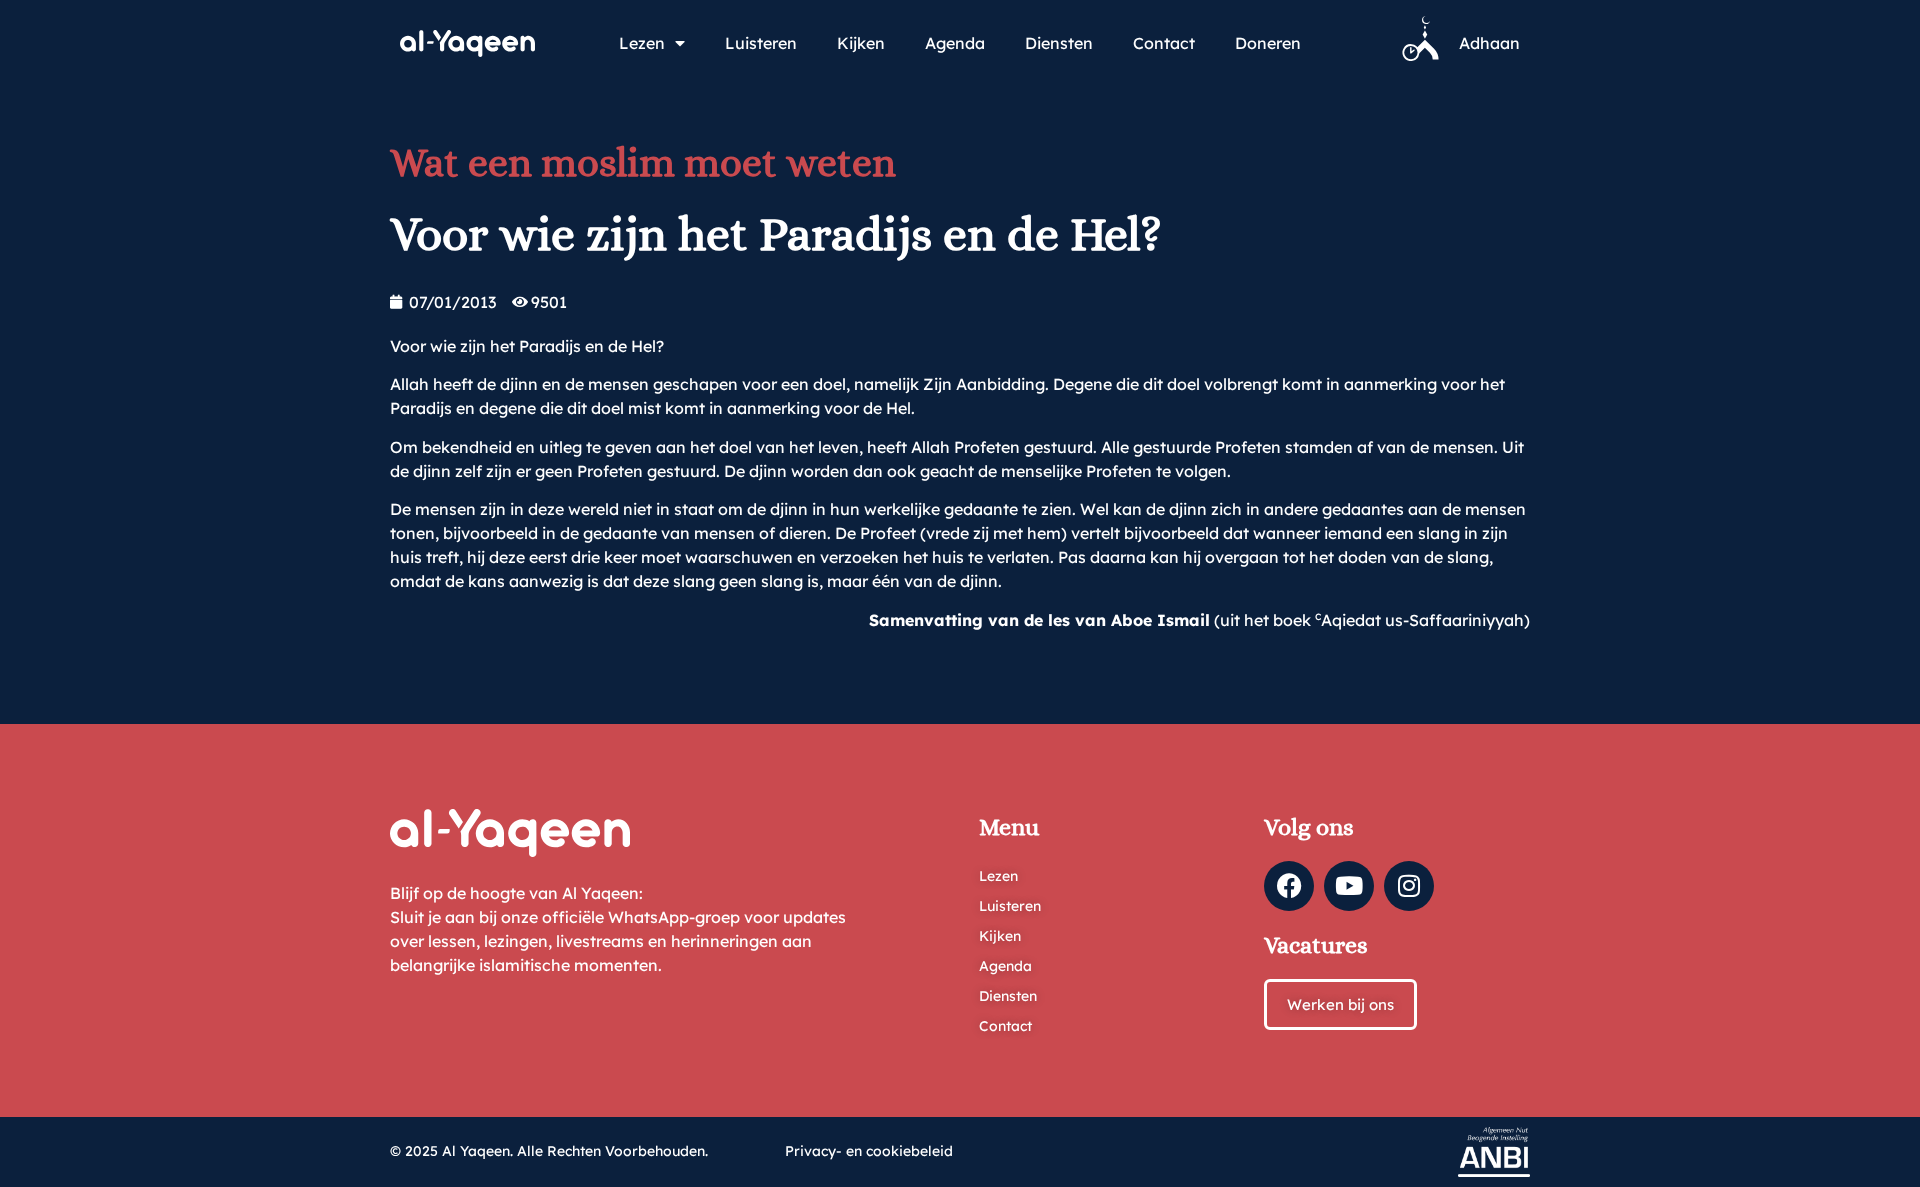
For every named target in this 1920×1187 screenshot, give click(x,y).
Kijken (861, 43)
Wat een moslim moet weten (643, 162)
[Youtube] (1349, 886)
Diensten (1059, 43)
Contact (1164, 43)
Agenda (955, 43)
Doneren (1268, 43)
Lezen (642, 43)
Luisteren (761, 43)
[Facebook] (1289, 886)
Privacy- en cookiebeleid (869, 1151)
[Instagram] (1409, 886)
